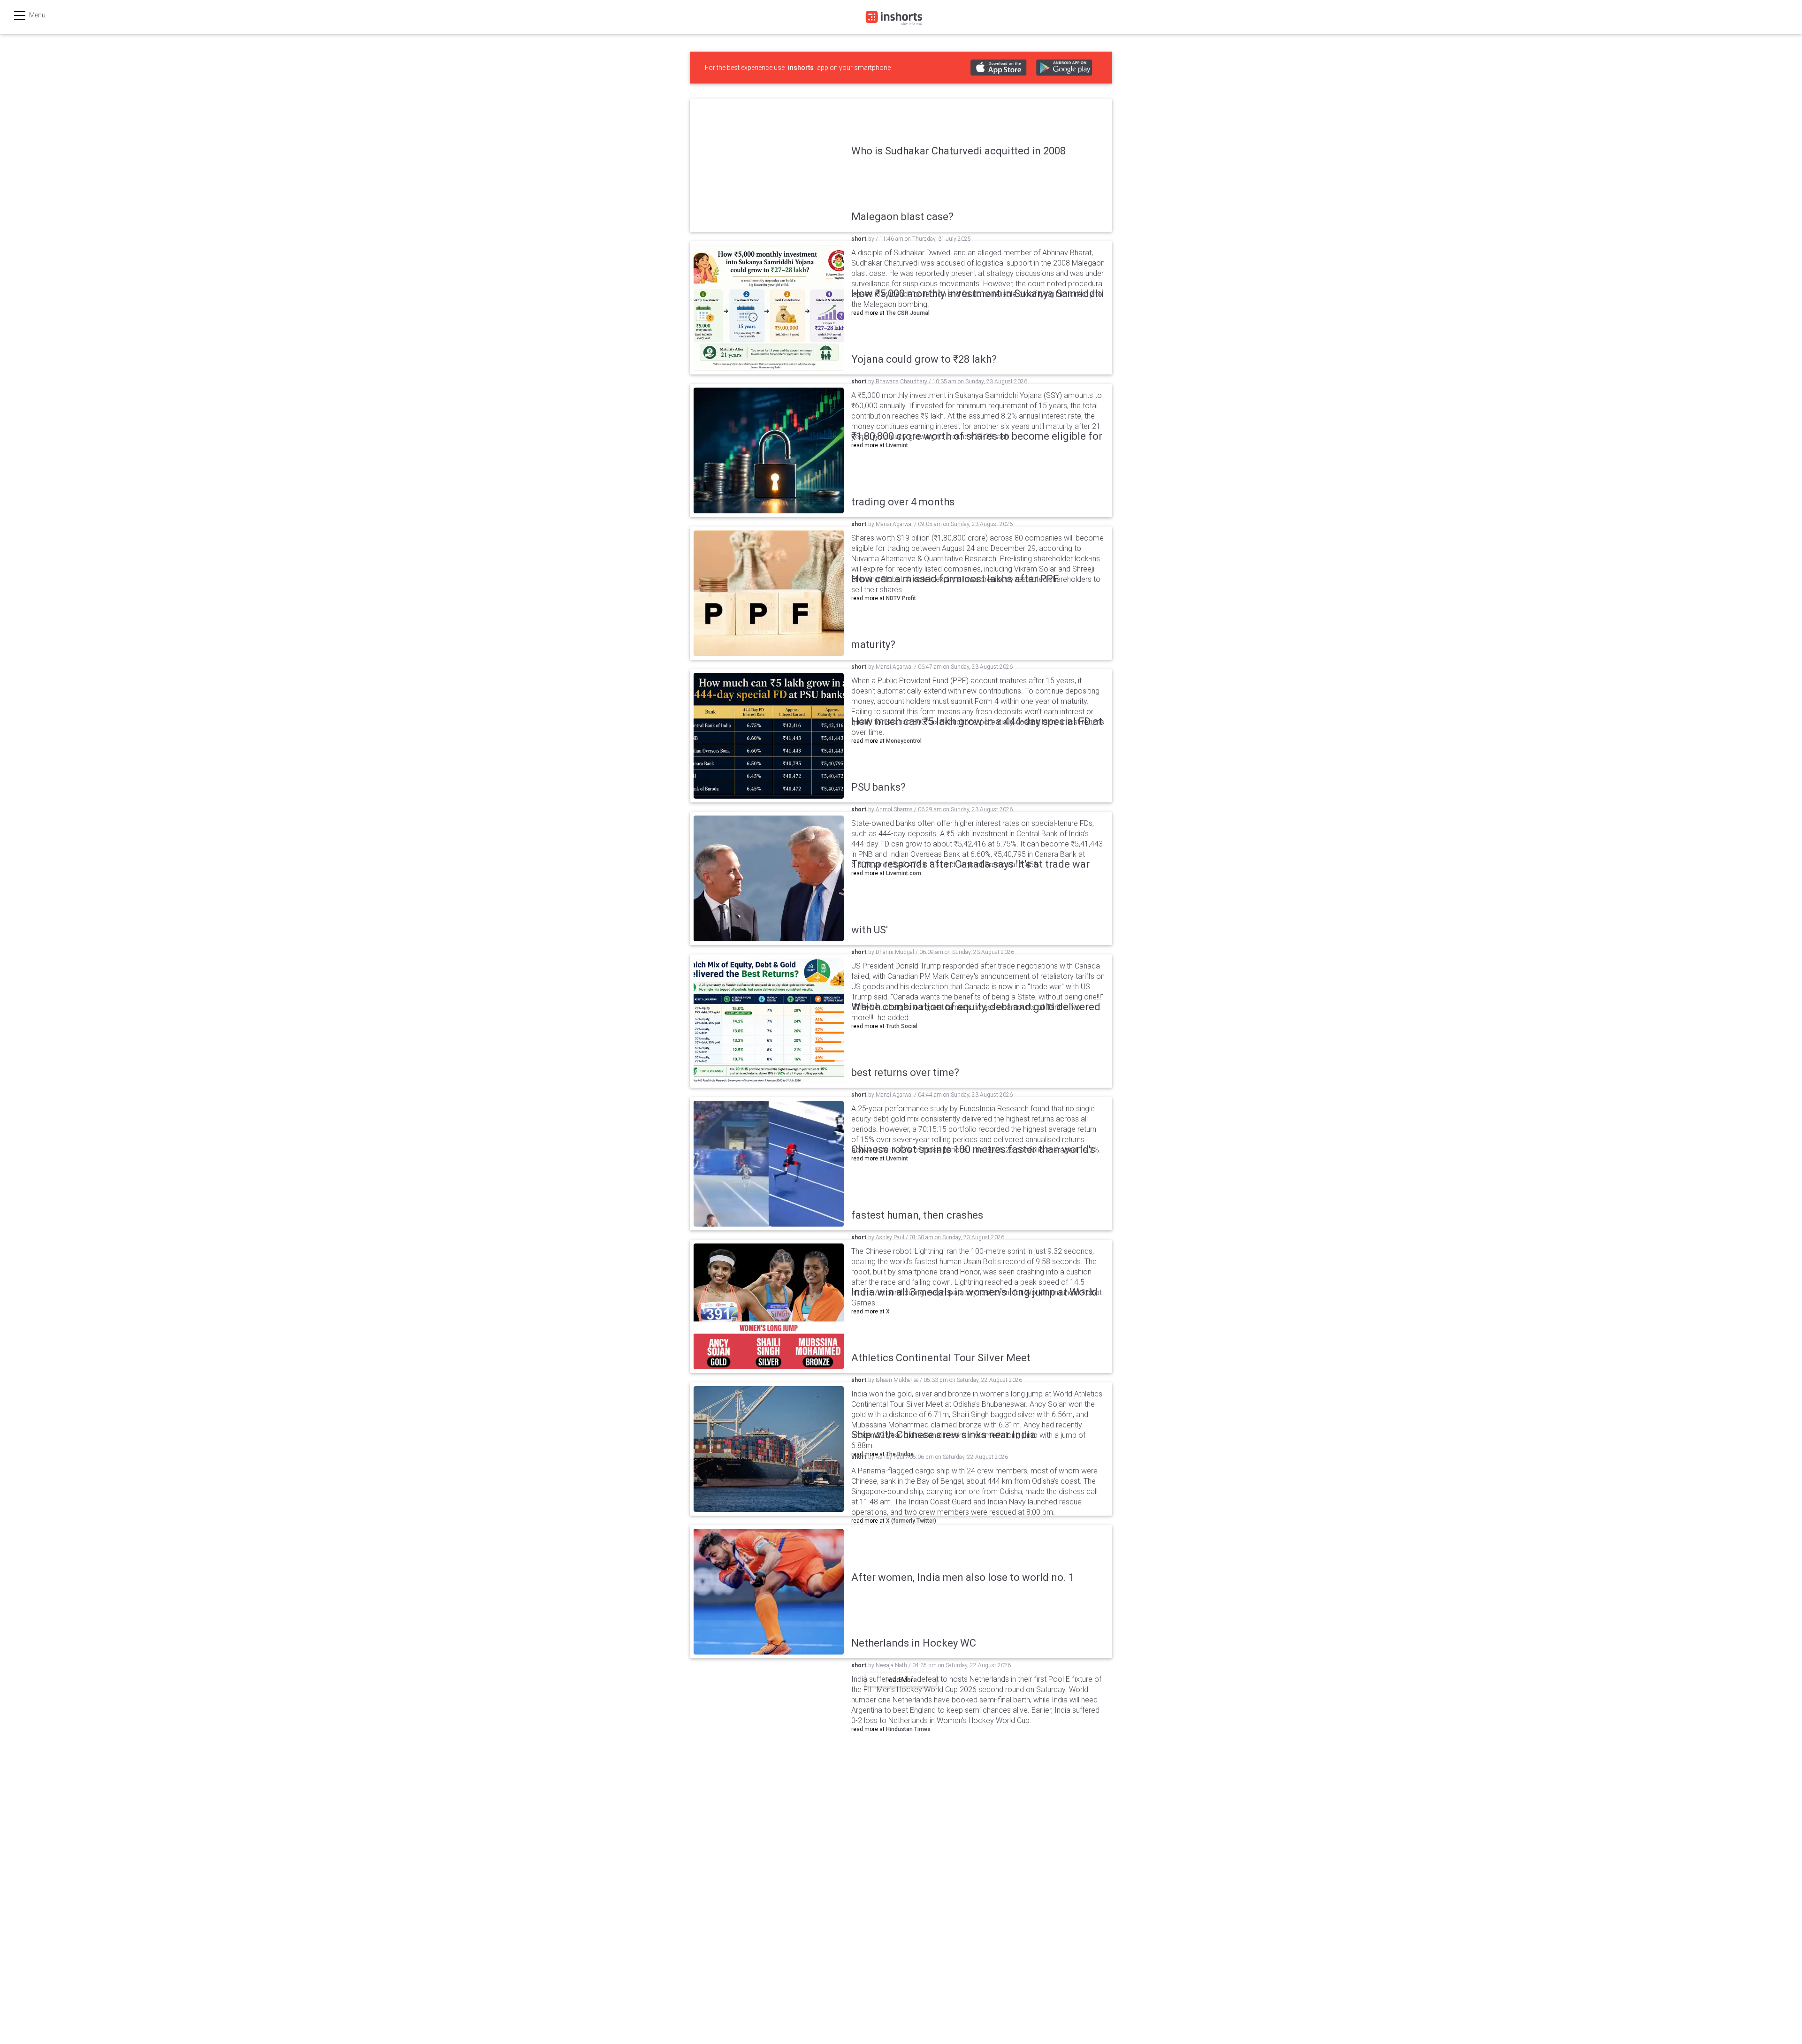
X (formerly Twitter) (911, 1521)
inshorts (801, 68)
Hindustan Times (908, 1729)
